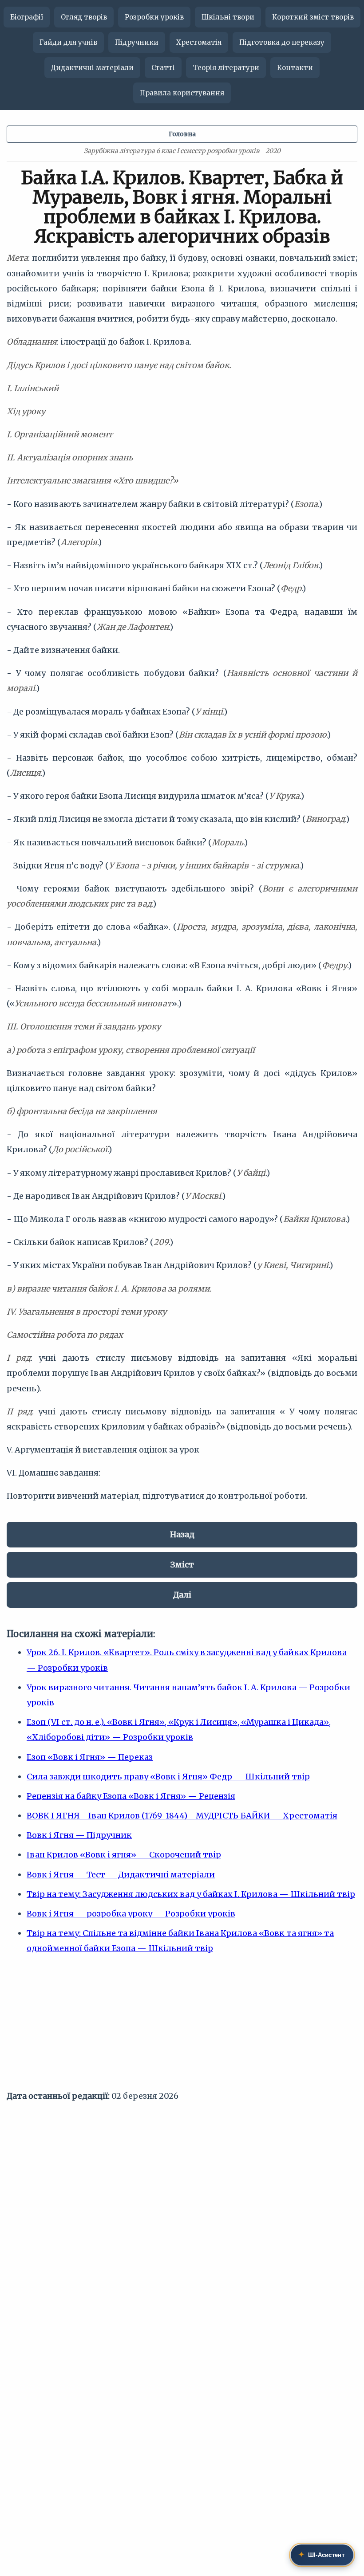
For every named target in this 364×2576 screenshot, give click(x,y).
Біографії (27, 17)
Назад (182, 1534)
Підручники (137, 42)
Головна (182, 134)
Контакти (295, 68)
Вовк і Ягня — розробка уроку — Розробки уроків (131, 1914)
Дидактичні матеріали (92, 68)
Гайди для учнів (68, 42)
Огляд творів (84, 17)
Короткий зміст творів (313, 17)
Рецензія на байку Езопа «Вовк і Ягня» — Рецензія (131, 1796)
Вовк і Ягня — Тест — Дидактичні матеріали (121, 1875)
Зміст (182, 1565)
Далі (182, 1595)
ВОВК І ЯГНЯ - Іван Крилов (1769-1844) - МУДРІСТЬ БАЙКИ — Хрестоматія (182, 1816)
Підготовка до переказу (282, 42)
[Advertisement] (182, 2026)
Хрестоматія (199, 42)
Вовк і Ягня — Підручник (79, 1835)
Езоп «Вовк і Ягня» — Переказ (90, 1757)
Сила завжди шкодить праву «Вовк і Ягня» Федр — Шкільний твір (168, 1777)
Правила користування (182, 93)
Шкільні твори (228, 17)
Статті (163, 68)
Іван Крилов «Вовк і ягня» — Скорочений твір (124, 1855)
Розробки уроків (154, 17)
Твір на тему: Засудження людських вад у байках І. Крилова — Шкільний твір (191, 1894)
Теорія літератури (226, 68)
